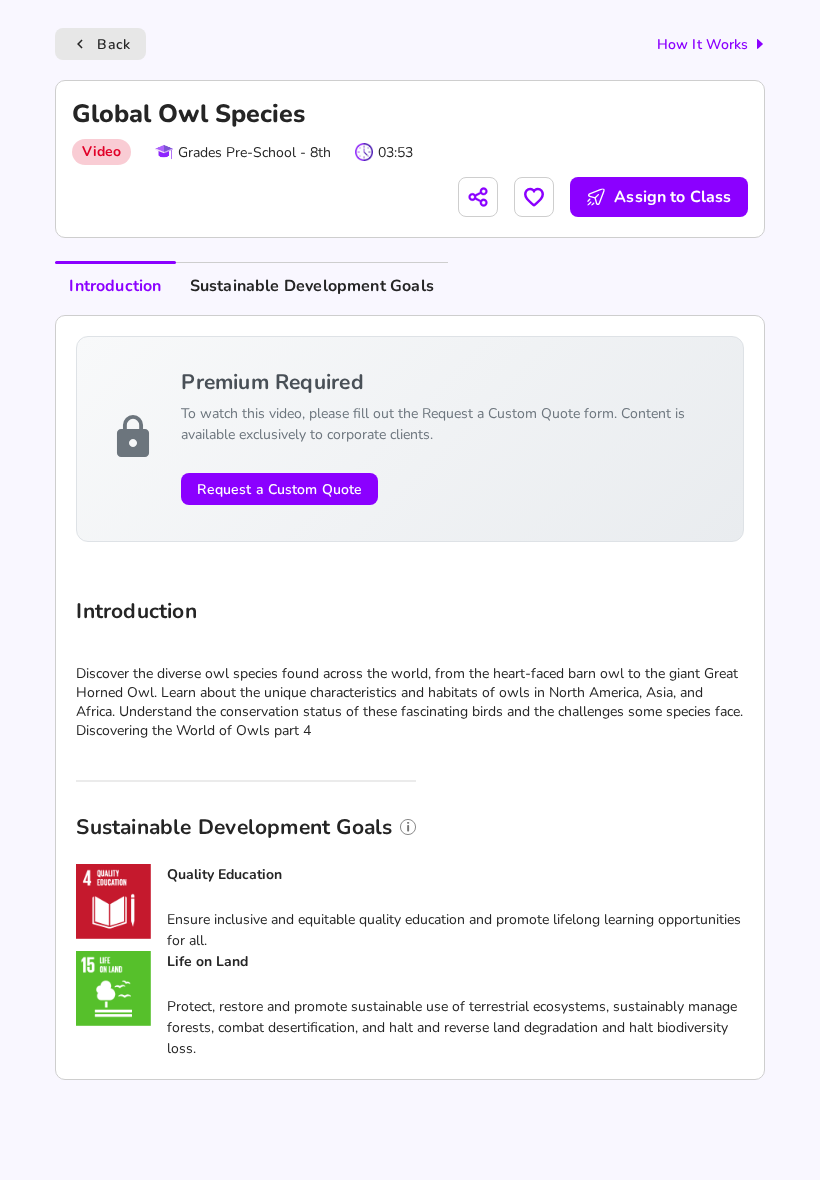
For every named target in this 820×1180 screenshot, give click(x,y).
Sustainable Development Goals (312, 286)
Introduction (115, 286)
